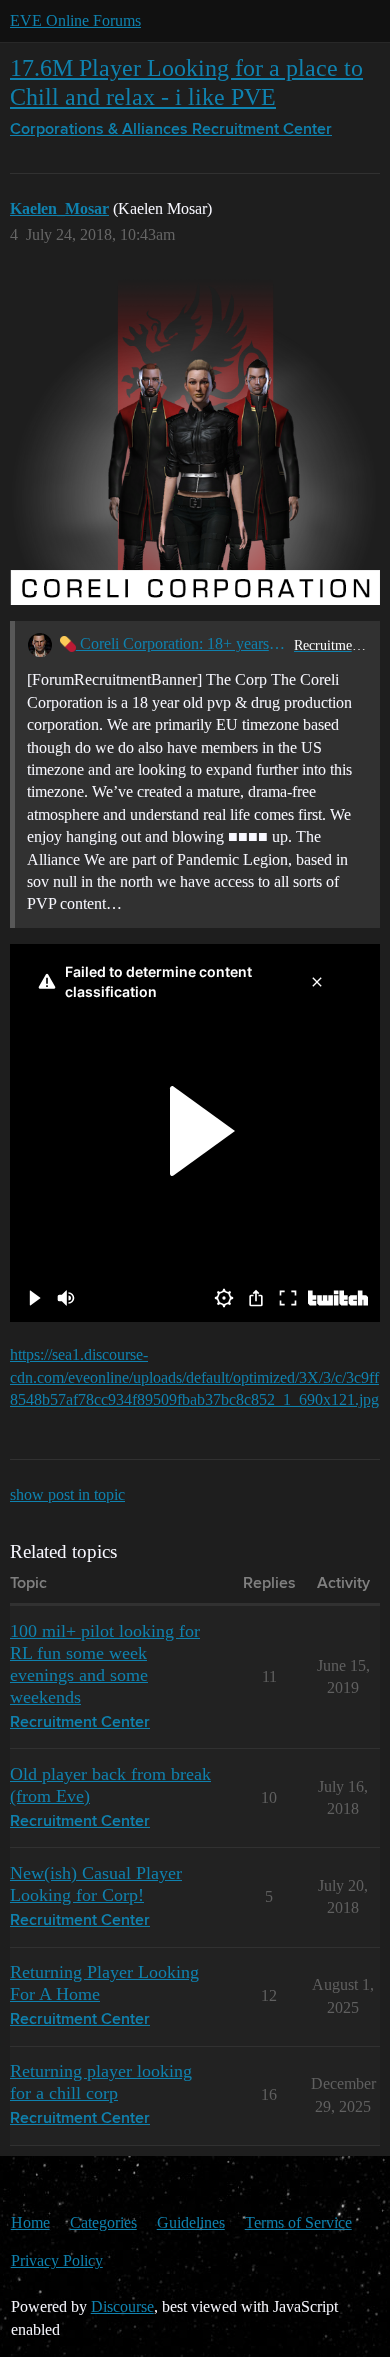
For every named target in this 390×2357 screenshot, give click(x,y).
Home (30, 2222)
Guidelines (191, 2222)
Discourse (122, 2306)
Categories (103, 2222)
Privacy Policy (57, 2260)
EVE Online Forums (75, 20)
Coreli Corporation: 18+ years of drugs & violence (181, 643)
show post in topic (67, 1494)
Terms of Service (298, 2222)
